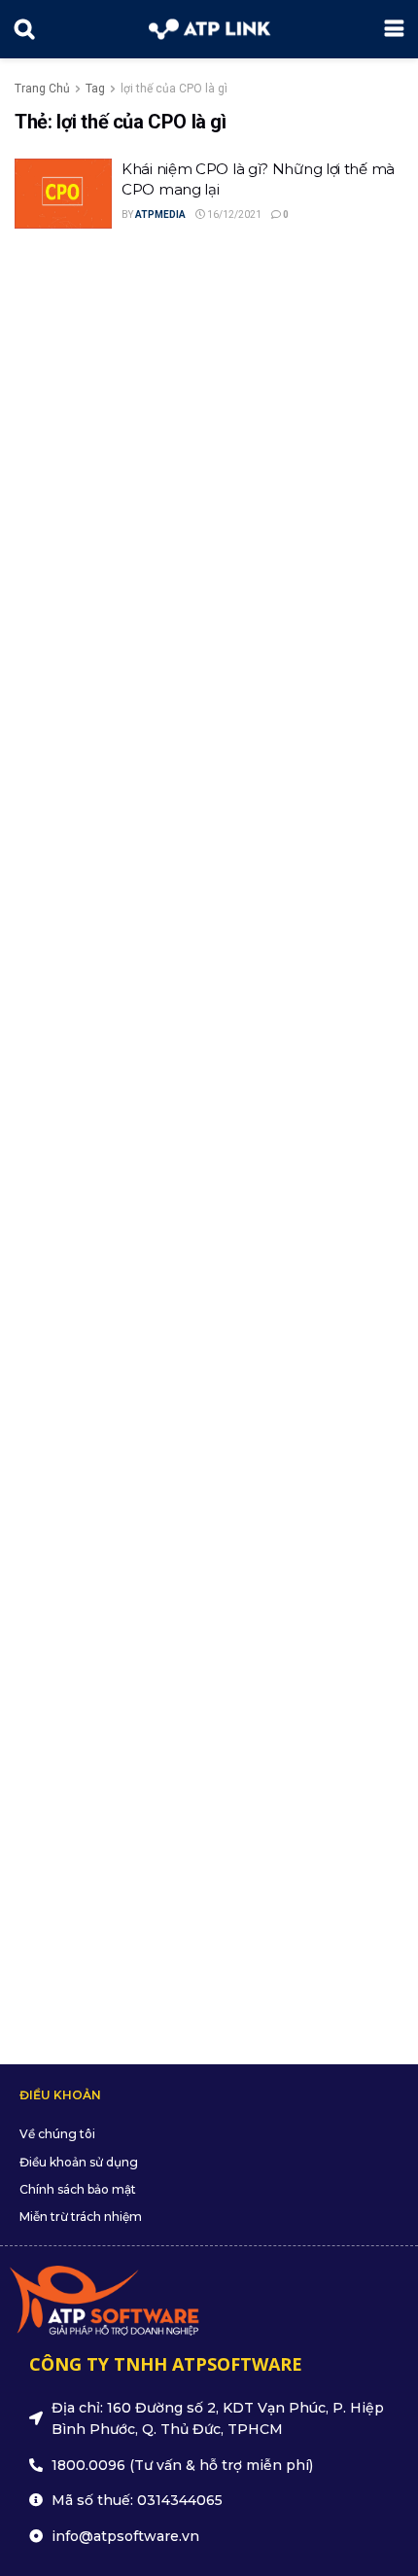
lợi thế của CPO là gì (174, 89)
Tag (95, 89)
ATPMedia (160, 215)
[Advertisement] (209, 1134)
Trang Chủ (42, 89)
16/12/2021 (233, 215)
